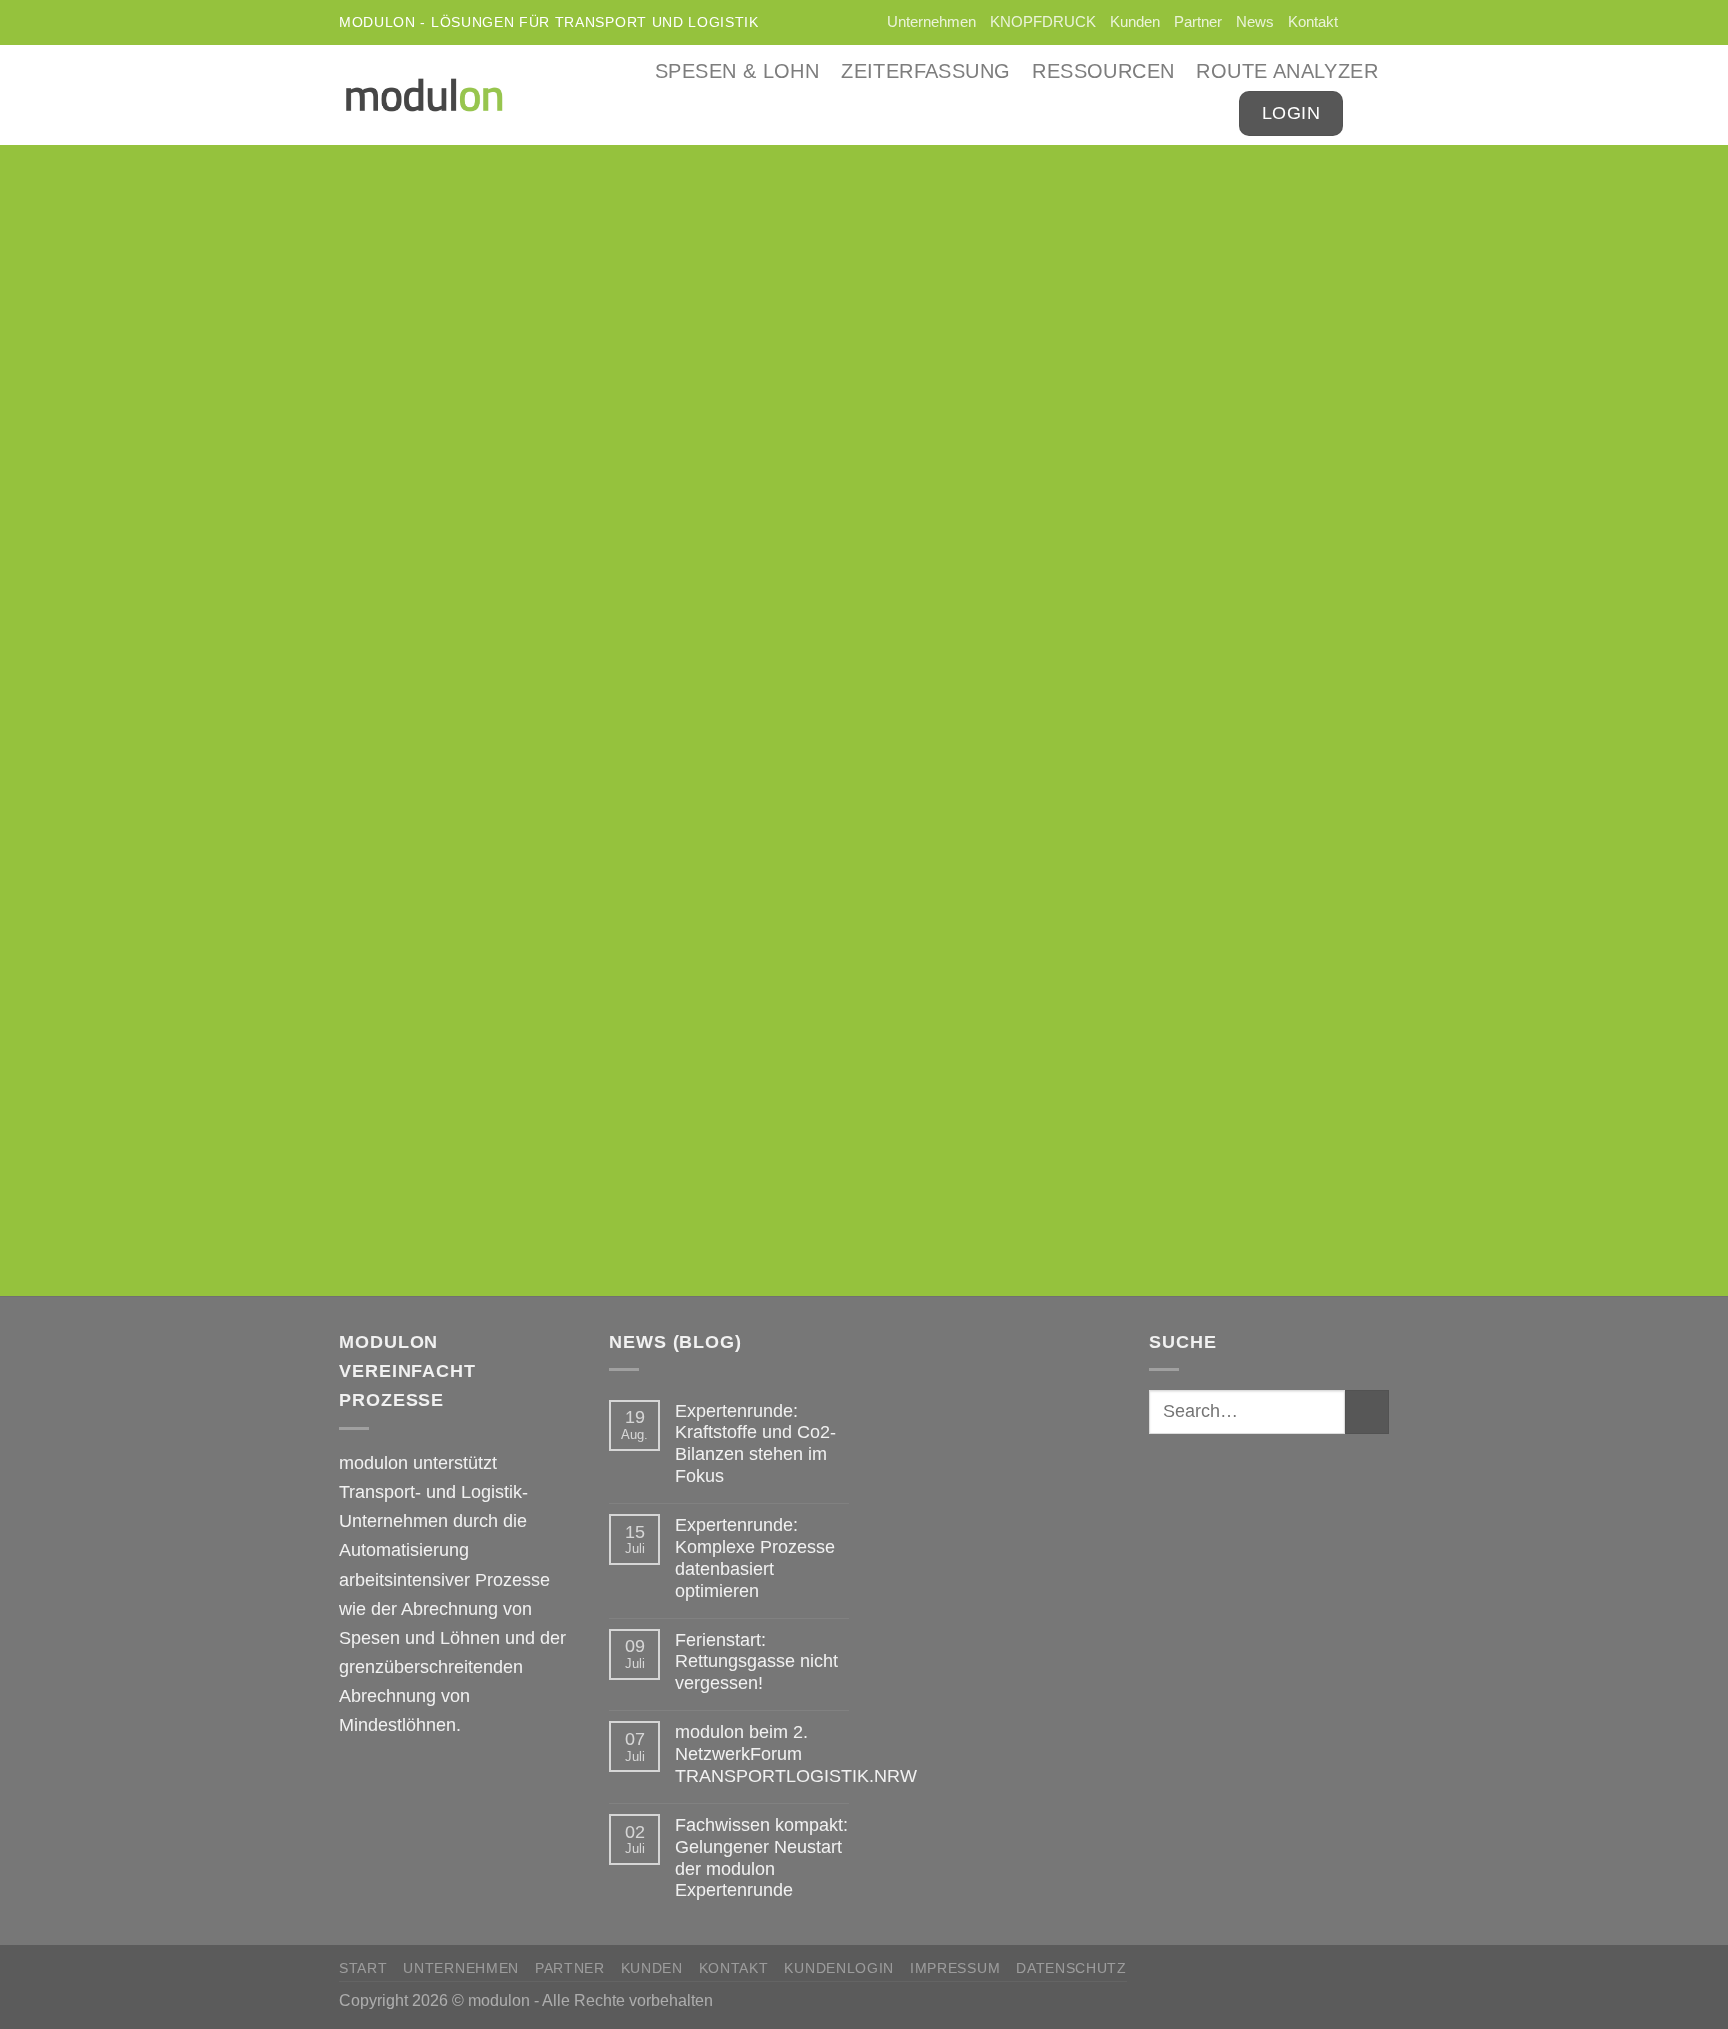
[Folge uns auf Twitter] (1356, 22)
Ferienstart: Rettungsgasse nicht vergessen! (756, 1661)
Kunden (1135, 22)
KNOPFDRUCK (1043, 22)
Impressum (955, 1968)
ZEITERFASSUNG (925, 71)
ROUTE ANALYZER (1287, 71)
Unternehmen (931, 22)
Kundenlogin (839, 1968)
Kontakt (1313, 22)
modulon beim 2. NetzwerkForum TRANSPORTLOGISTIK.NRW (796, 1753)
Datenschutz (1071, 1968)
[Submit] (1367, 1412)
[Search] (1377, 113)
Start (363, 1968)
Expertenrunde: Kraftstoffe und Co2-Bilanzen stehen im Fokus (755, 1443)
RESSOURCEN (1103, 71)
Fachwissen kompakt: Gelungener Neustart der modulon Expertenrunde (761, 1857)
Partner (1198, 22)
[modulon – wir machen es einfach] (424, 95)
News (1255, 22)
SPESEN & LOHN (737, 71)
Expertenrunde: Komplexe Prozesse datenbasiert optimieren (755, 1557)
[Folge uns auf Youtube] (1378, 22)
